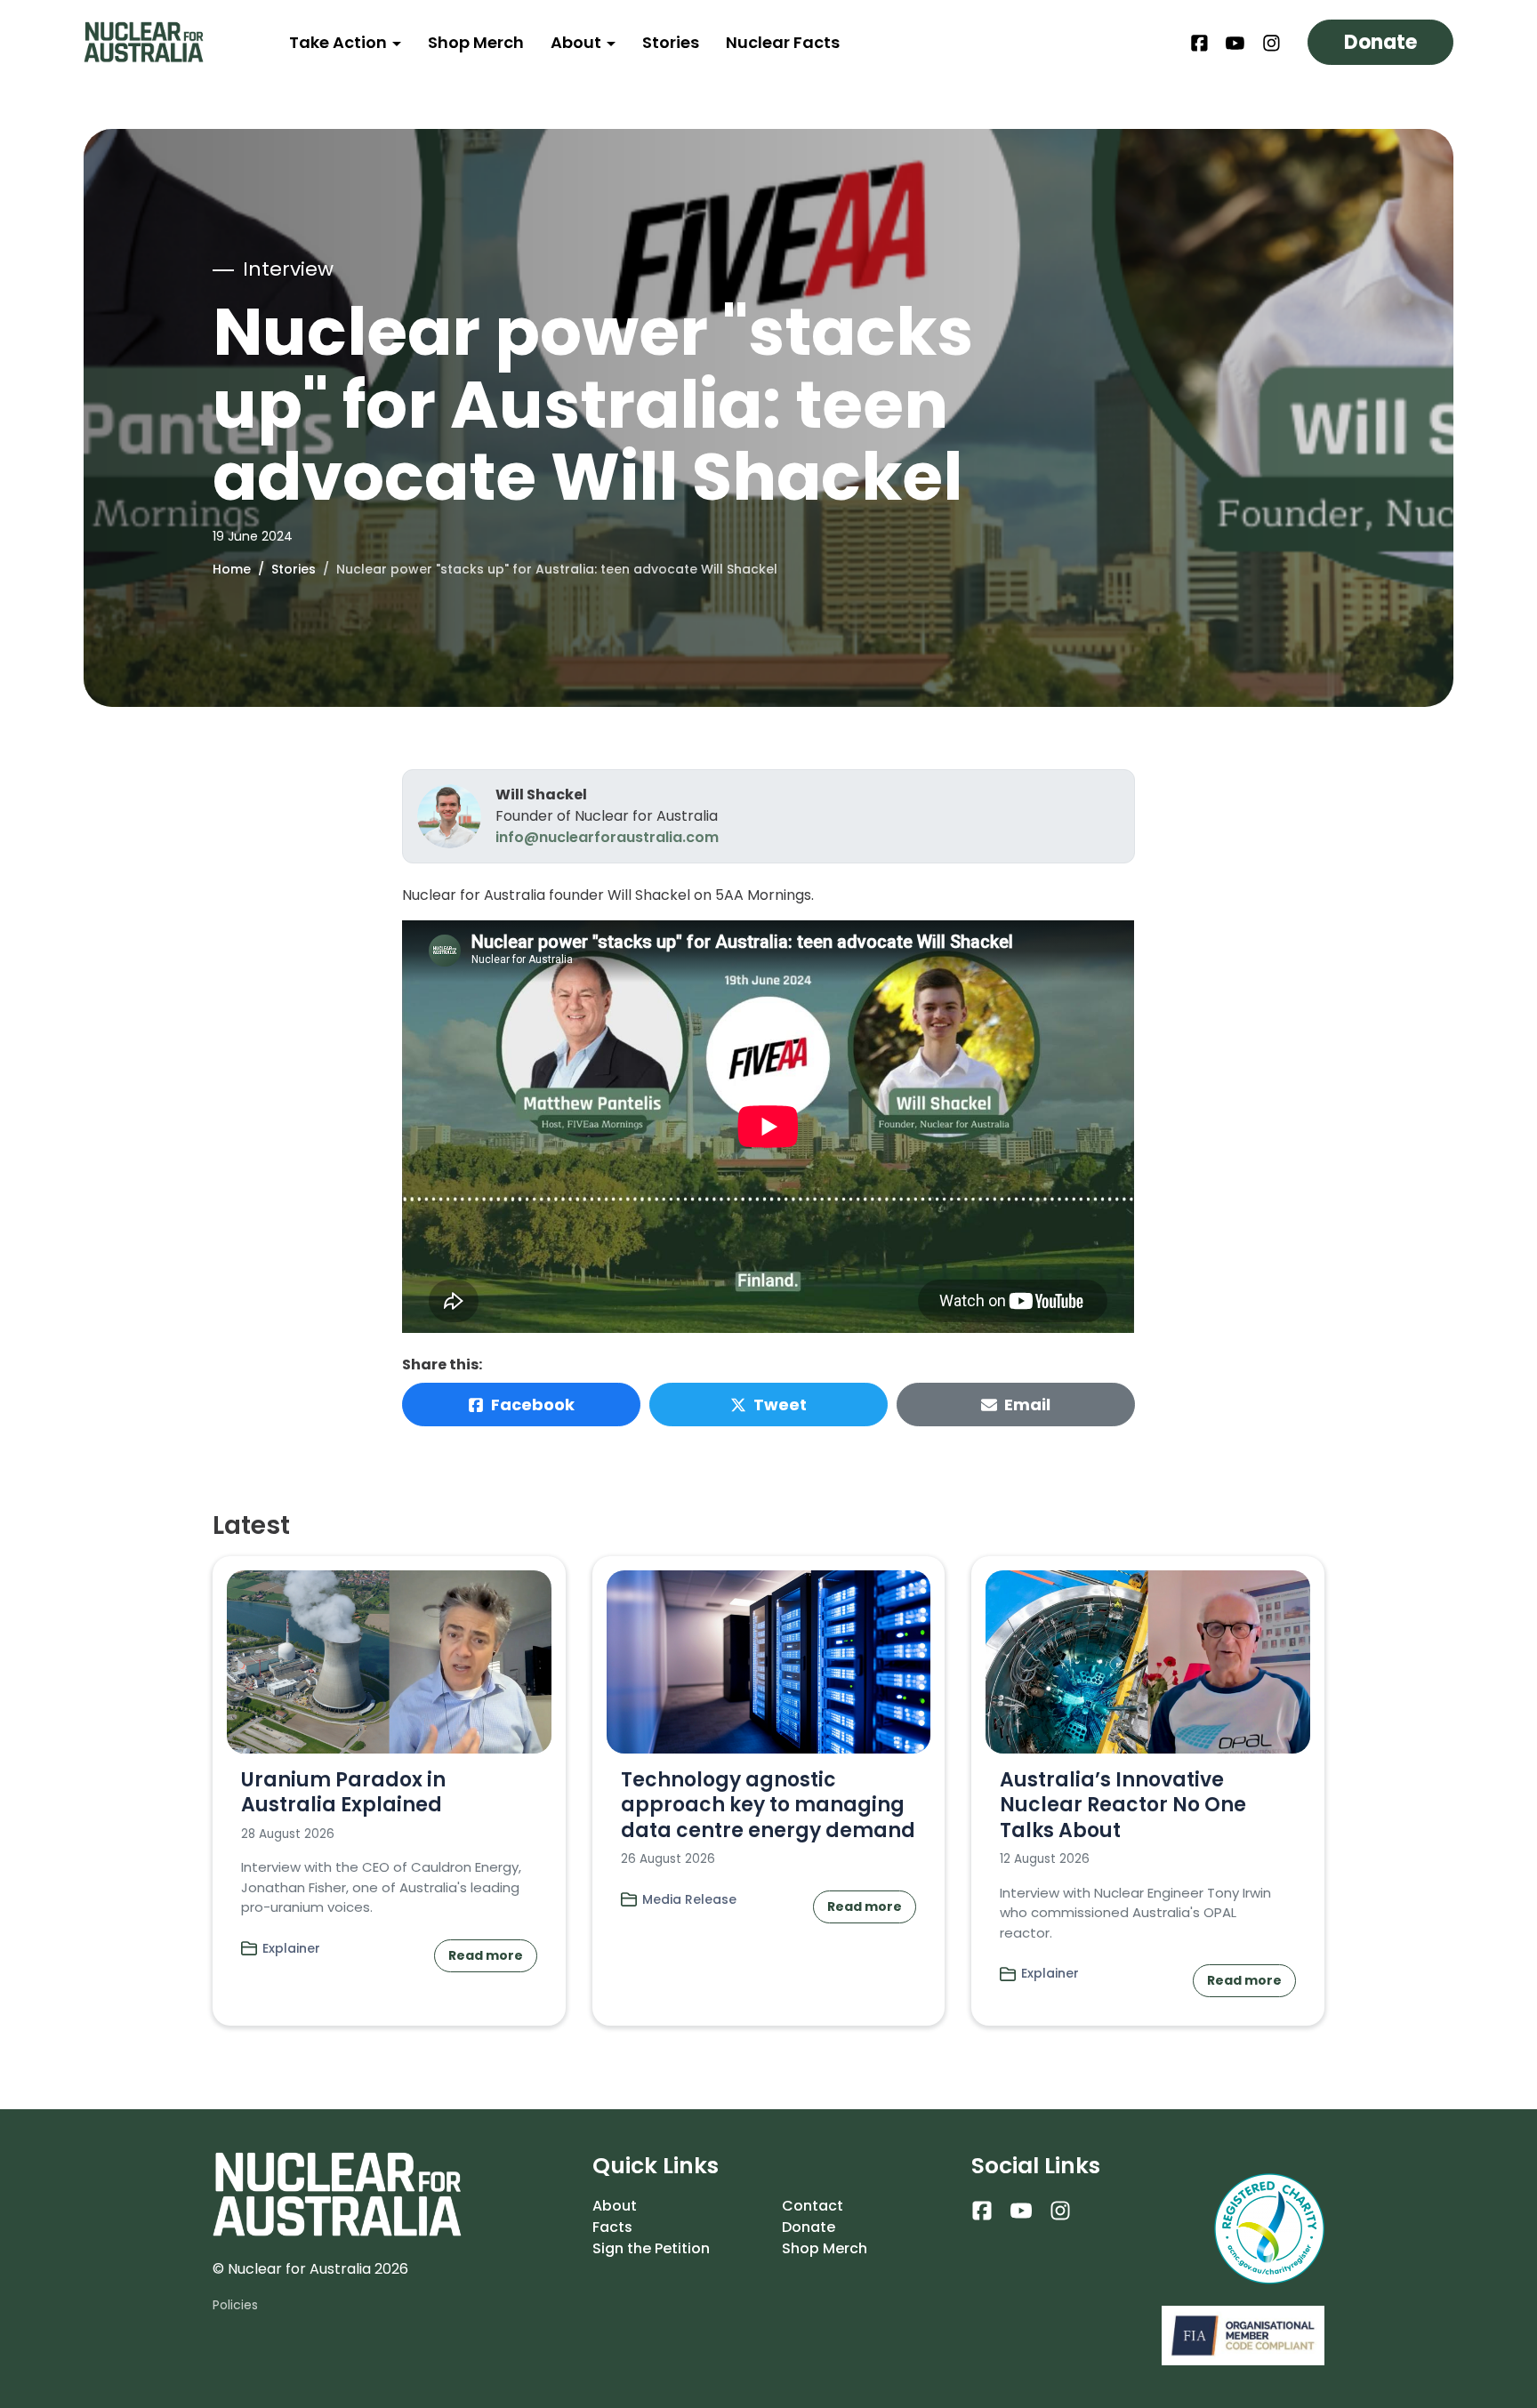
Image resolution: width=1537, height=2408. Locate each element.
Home (232, 569)
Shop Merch (476, 42)
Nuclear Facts (783, 42)
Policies (235, 2305)
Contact (813, 2206)
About (578, 42)
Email (1027, 1405)
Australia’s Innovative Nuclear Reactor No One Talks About (1123, 1805)
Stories (671, 42)
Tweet (780, 1405)
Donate (1380, 42)
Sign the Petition (651, 2248)
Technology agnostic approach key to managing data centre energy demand (768, 1805)
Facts (612, 2227)
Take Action (340, 42)
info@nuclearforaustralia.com (607, 837)
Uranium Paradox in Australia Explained (343, 1793)
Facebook (533, 1405)
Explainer (291, 1948)
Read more (486, 1955)
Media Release (689, 1899)
